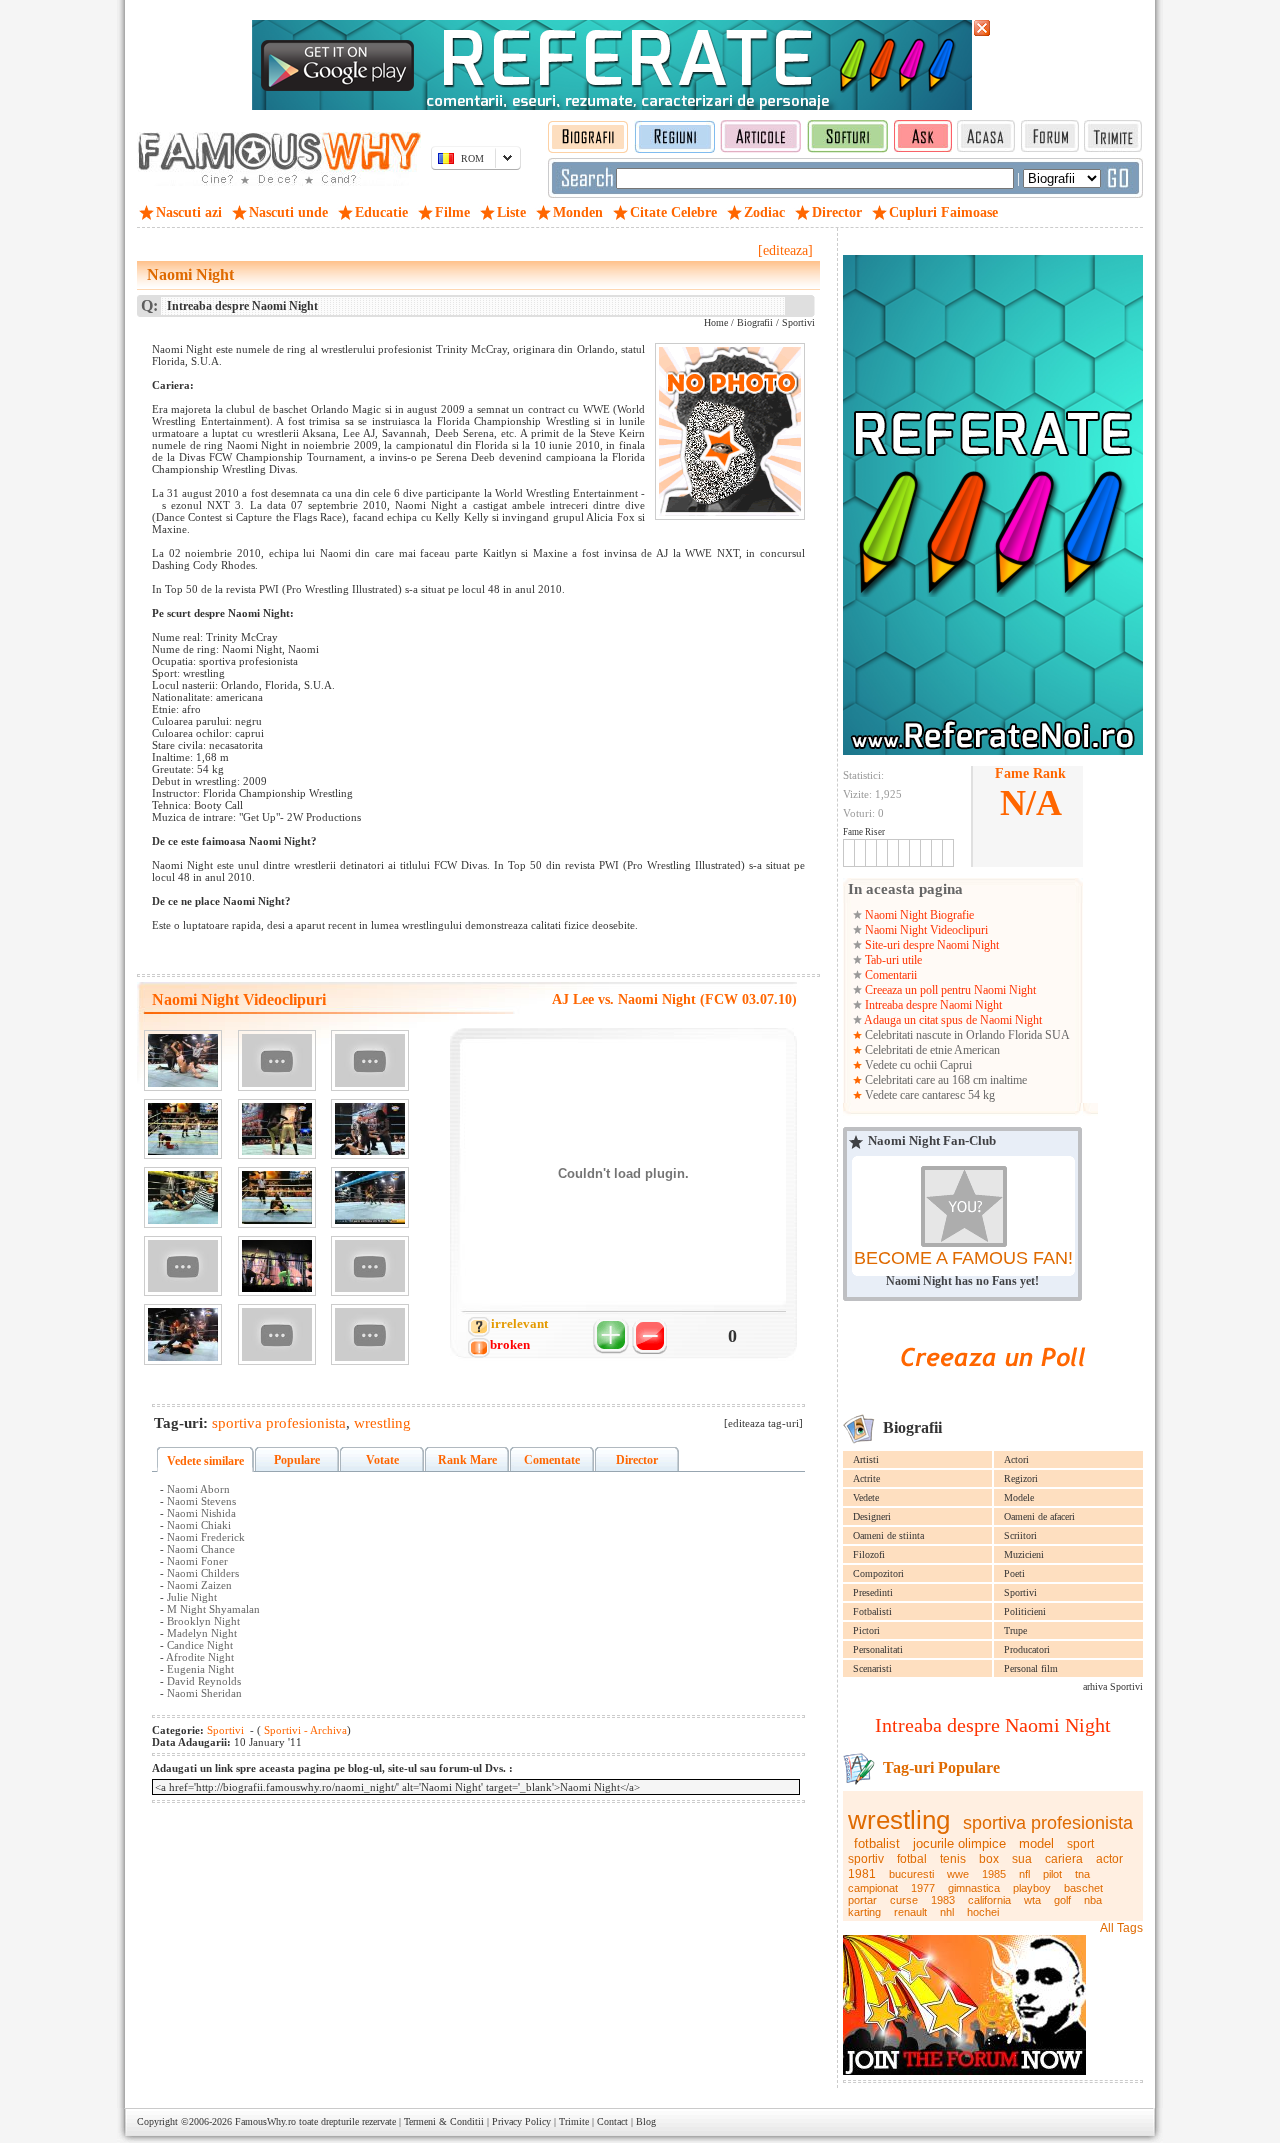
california (989, 1900)
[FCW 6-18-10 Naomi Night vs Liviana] (370, 1060)
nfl (1024, 1874)
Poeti (1014, 1573)
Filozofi (869, 1554)
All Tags (1121, 1928)
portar (862, 1900)
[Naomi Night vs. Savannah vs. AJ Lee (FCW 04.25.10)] (183, 1129)
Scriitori (1020, 1535)
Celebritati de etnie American (931, 1050)
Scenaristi (872, 1668)
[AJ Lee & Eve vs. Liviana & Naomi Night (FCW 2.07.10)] (370, 1197)
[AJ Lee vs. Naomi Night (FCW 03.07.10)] (183, 1060)
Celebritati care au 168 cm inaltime (944, 1080)
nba (1093, 1900)
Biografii (755, 322)
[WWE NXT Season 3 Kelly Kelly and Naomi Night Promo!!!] (370, 1334)
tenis (953, 1859)
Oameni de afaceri (1039, 1516)
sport (1080, 1844)
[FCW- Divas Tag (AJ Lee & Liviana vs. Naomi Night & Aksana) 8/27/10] (277, 1266)
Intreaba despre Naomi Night (932, 1005)
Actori (1016, 1459)
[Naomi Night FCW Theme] (277, 1060)
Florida (1025, 1035)
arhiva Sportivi (1113, 1686)
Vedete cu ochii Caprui (917, 1065)
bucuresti (911, 1874)
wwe (958, 1874)
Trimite (574, 2121)
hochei (983, 1912)
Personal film (1031, 1668)
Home (716, 322)
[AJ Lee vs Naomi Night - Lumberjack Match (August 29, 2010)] (277, 1197)
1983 (943, 1900)
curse (904, 1900)
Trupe (1015, 1630)
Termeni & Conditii (444, 2121)
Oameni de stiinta (888, 1535)
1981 (862, 1874)
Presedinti (873, 1592)
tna (1082, 1874)
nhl (947, 1912)
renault (910, 1912)
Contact (612, 2121)
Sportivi (1020, 1592)
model (1036, 1843)
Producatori (1027, 1649)
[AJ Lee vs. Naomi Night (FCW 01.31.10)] (370, 1129)
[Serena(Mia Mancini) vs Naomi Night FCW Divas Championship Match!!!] (277, 1334)
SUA (1057, 1035)
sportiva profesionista (1048, 1823)
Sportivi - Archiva (304, 1730)
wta (1032, 1900)
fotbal (912, 1859)
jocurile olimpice (959, 1843)
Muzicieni (1024, 1554)
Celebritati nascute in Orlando (935, 1035)
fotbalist (877, 1843)
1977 (923, 1888)
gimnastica (974, 1888)
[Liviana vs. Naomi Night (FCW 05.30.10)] (183, 1197)
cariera (1064, 1859)
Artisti (866, 1459)
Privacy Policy (521, 2121)
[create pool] (993, 1389)
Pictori (866, 1630)
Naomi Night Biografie (918, 915)
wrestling (899, 1820)
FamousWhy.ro (265, 2121)
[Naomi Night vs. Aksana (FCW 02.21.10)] (277, 1129)
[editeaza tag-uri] (763, 1423)
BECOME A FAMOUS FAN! (963, 1258)
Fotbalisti (872, 1611)
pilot (1052, 1874)
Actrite (866, 1478)
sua (1022, 1859)
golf (1062, 1900)
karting (864, 1912)
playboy (1032, 1888)
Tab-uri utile (892, 960)
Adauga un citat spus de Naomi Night (952, 1020)
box (989, 1859)
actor (1109, 1859)
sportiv (866, 1859)
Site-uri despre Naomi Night (930, 945)
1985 (994, 1874)
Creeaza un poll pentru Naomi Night (949, 990)
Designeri (872, 1516)
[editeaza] (785, 250)
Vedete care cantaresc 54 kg (928, 1095)
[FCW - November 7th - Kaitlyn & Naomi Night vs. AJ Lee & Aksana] (370, 1266)
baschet (1083, 1888)
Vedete (866, 1497)
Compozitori (878, 1573)
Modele (1019, 1497)
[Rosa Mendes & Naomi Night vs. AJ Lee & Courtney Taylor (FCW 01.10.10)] (183, 1334)
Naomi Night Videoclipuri (925, 930)
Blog (646, 2121)
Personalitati (878, 1649)
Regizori (1021, 1478)
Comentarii (889, 975)
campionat (873, 1888)
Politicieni (1025, 1611)
